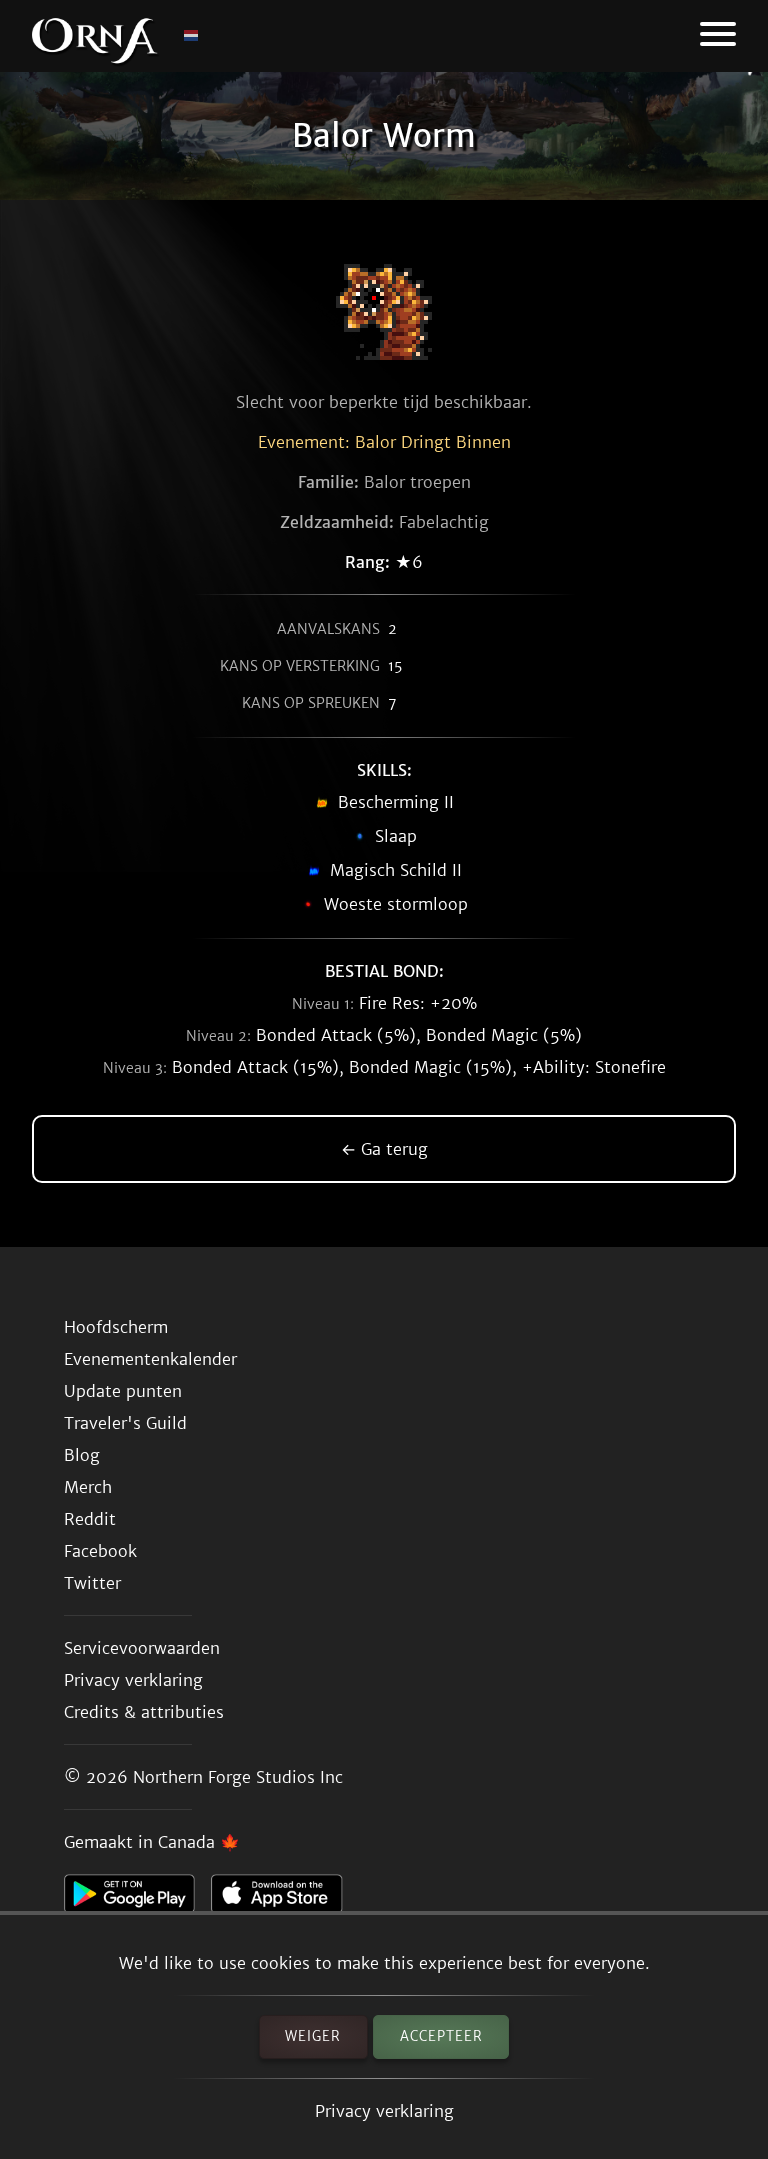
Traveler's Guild (125, 1423)
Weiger (313, 2036)
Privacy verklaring (384, 2111)
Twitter (92, 1583)
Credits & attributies (144, 1712)
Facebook (100, 1551)
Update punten (123, 1391)
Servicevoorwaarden (142, 1648)
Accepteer (441, 2036)
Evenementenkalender (150, 1359)
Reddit (90, 1519)
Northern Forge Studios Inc (238, 1777)
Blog (82, 1455)
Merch (88, 1487)
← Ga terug (384, 1149)
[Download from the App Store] (284, 1899)
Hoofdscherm (116, 1327)
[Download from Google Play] (137, 1899)
